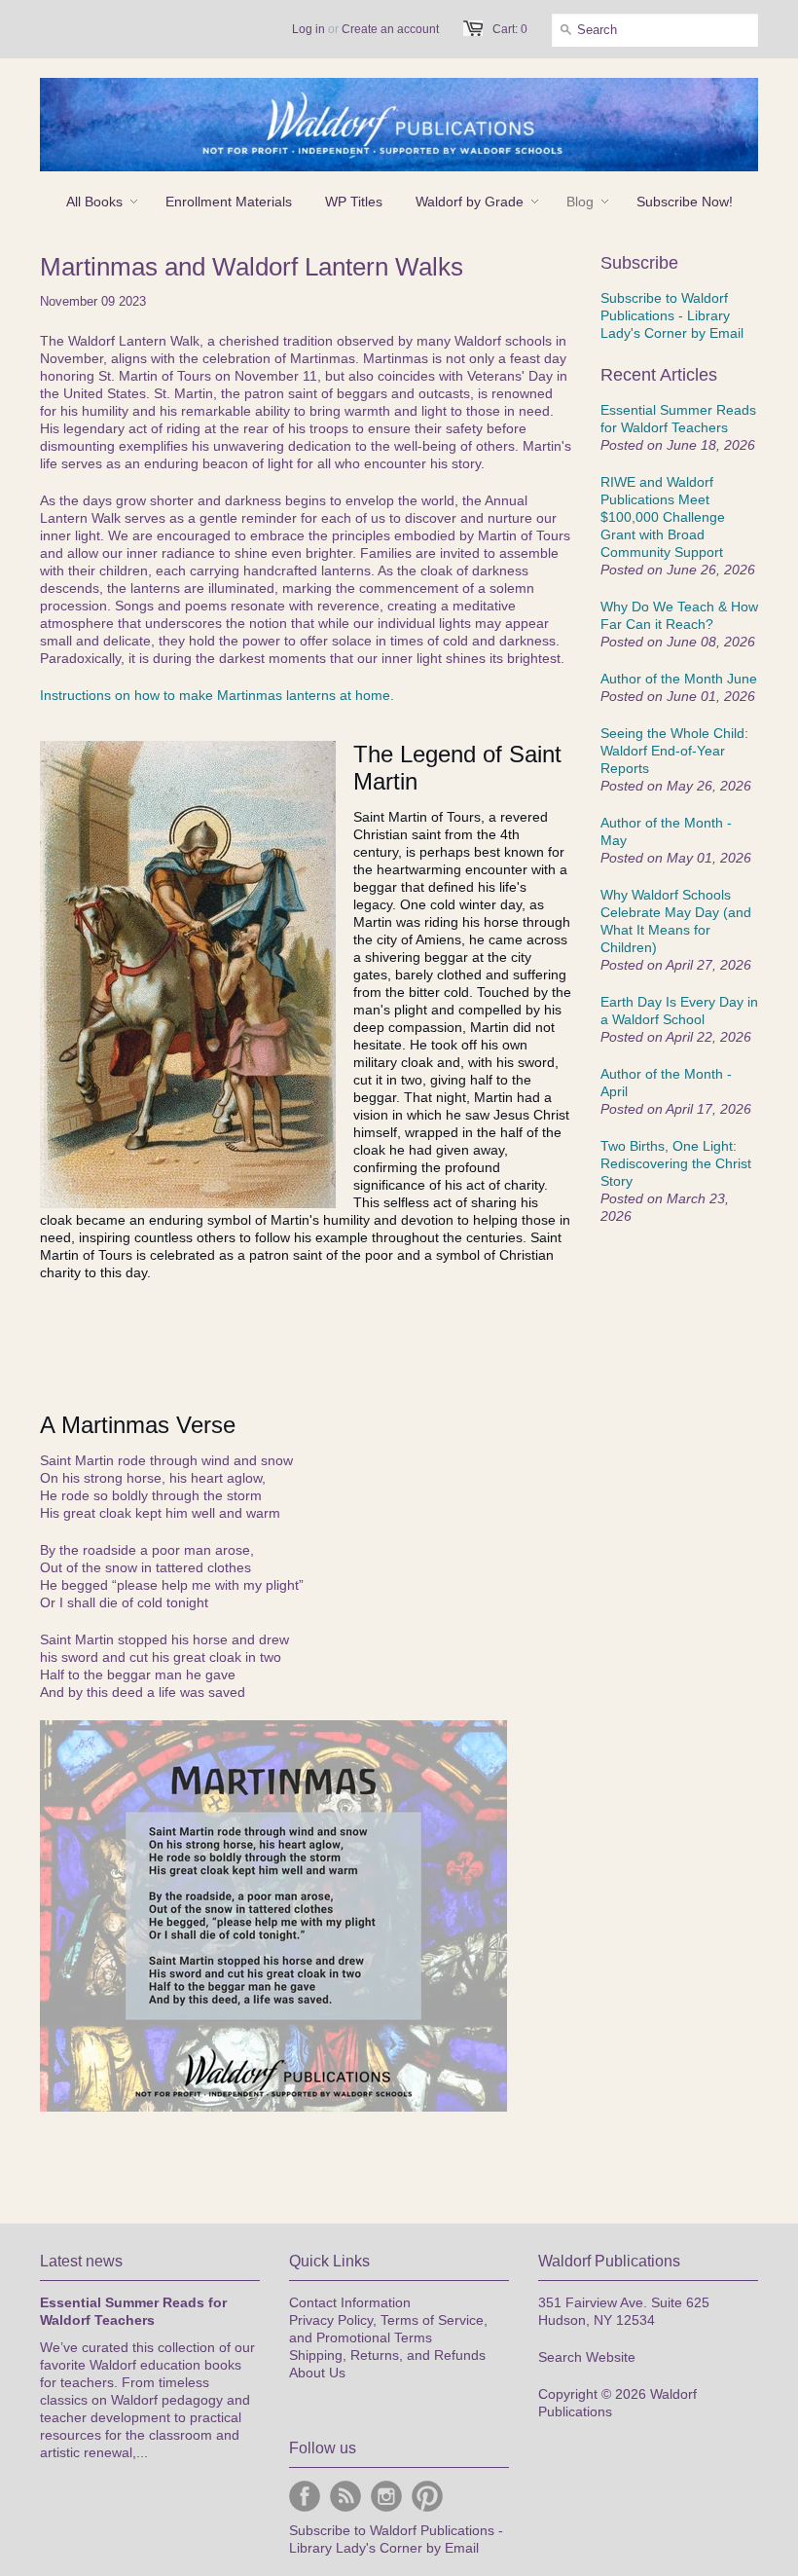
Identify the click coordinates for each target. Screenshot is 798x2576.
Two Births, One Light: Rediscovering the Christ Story (676, 1163)
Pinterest (427, 2496)
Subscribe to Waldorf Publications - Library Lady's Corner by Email (672, 315)
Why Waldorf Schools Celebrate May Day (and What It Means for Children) (676, 921)
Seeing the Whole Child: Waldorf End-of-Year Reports (674, 751)
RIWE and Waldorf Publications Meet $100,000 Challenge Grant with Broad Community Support (663, 517)
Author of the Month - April (666, 1083)
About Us (317, 2373)
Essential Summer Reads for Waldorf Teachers (678, 419)
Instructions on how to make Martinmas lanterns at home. (217, 695)
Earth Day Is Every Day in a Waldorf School (679, 1011)
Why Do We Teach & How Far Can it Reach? (679, 615)
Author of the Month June (679, 679)
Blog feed (345, 2496)
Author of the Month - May (666, 831)
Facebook (305, 2496)
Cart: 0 (510, 29)
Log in (308, 29)
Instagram (386, 2496)
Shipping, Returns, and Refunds (387, 2355)
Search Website (587, 2357)
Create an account (390, 29)
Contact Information (350, 2302)
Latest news (81, 2261)
